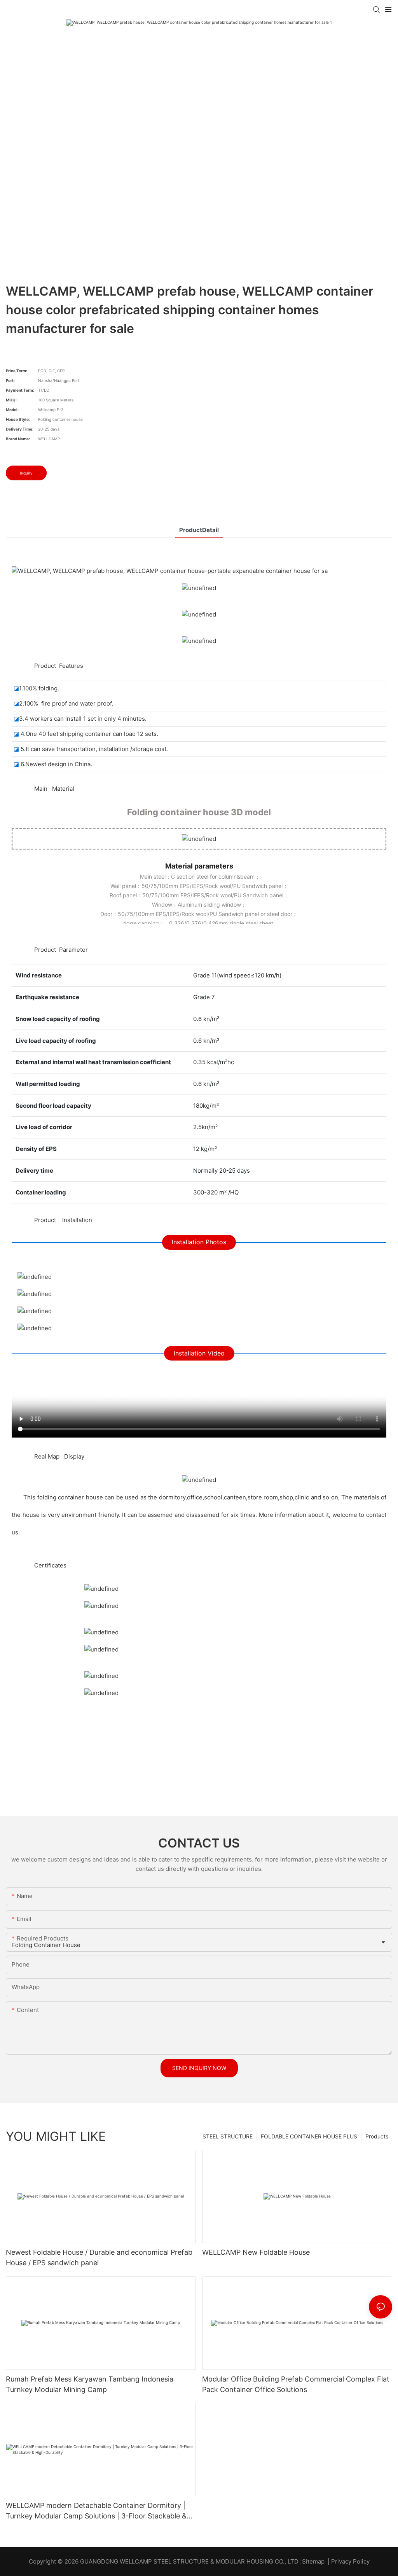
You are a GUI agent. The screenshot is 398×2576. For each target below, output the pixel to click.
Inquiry (26, 473)
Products (377, 2136)
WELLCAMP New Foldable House (256, 2252)
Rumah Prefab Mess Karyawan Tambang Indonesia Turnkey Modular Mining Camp (90, 2384)
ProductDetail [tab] (199, 530)
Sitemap (313, 2561)
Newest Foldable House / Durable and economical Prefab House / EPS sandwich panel (99, 2257)
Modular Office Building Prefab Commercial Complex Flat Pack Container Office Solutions (296, 2384)
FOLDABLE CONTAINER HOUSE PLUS (309, 2136)
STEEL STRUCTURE (228, 2136)
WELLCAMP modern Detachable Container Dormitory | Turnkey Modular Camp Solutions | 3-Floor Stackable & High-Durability (96, 2511)
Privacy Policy (350, 2561)
